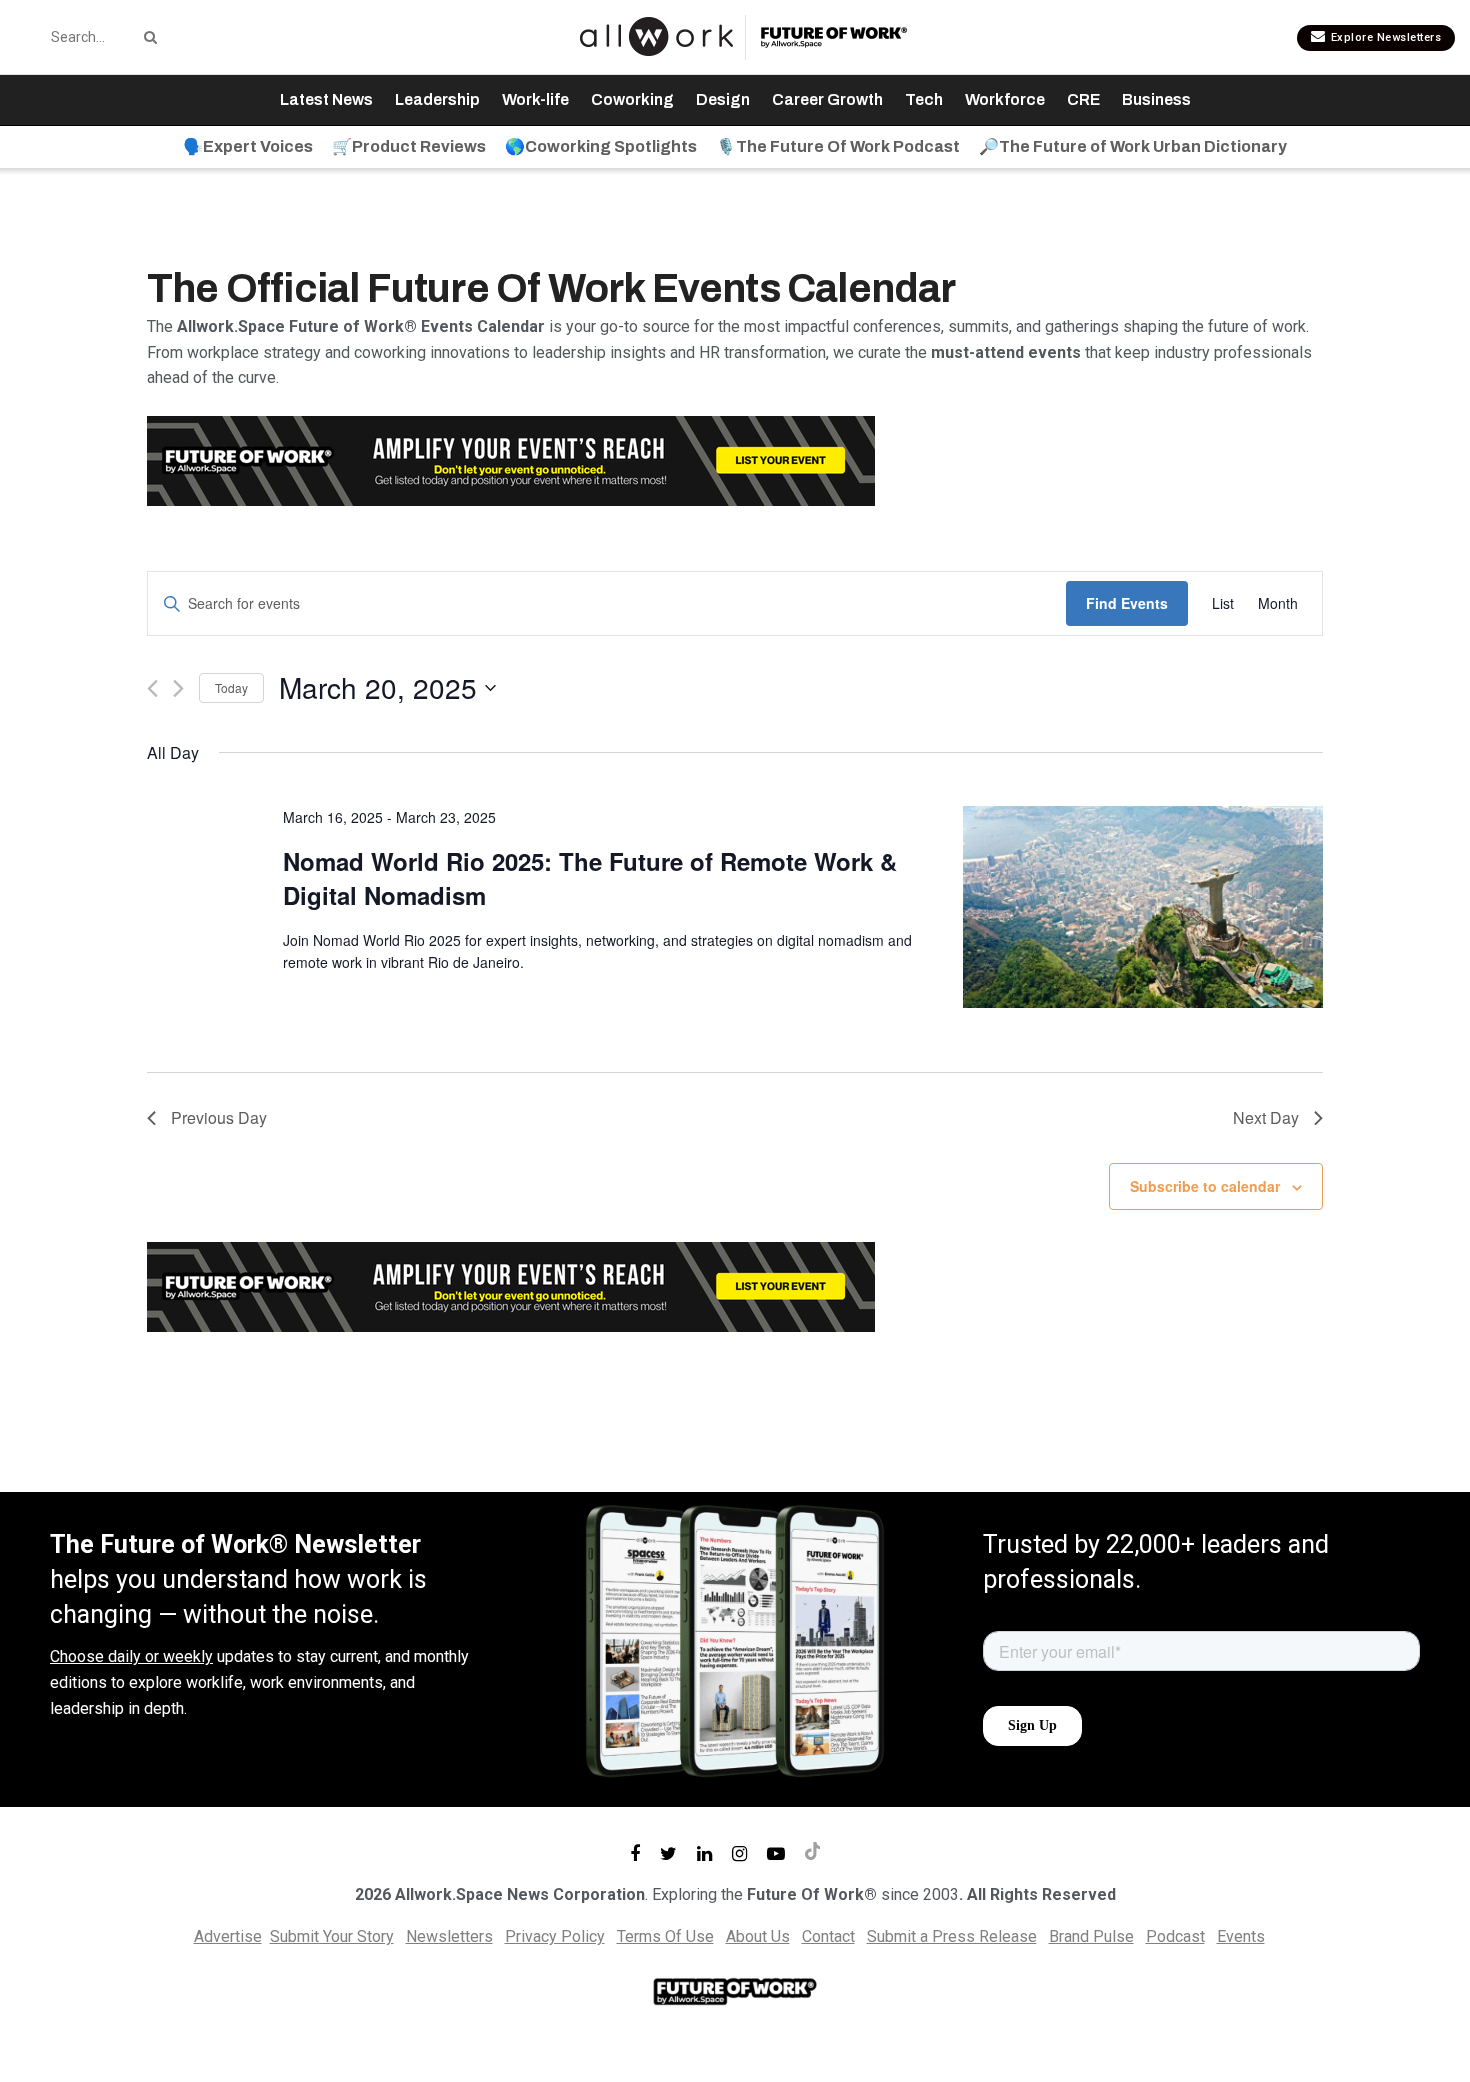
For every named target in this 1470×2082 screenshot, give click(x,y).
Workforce (1005, 99)
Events (1241, 1936)
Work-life (535, 99)
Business (1156, 99)
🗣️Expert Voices (248, 146)
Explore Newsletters (1384, 37)
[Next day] (178, 688)
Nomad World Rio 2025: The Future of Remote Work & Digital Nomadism (590, 878)
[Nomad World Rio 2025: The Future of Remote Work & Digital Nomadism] (1143, 907)
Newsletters (449, 1936)
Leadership (437, 99)
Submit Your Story (332, 1936)
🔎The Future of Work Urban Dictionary (1133, 146)
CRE (1083, 99)
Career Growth (827, 99)
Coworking (632, 99)
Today (231, 687)
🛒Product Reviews (409, 146)
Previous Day (219, 1117)
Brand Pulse (1091, 1936)
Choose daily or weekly (131, 1656)
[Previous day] (152, 688)
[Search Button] (147, 37)
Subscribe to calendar (1205, 1186)
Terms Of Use (665, 1936)
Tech (924, 99)
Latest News (326, 99)
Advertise (228, 1936)
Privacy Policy (555, 1936)
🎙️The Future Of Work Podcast (838, 146)
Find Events (1127, 603)
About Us (758, 1936)
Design (723, 99)
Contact (828, 1936)
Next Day (1266, 1117)
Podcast (1175, 1936)
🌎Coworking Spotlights (601, 146)
